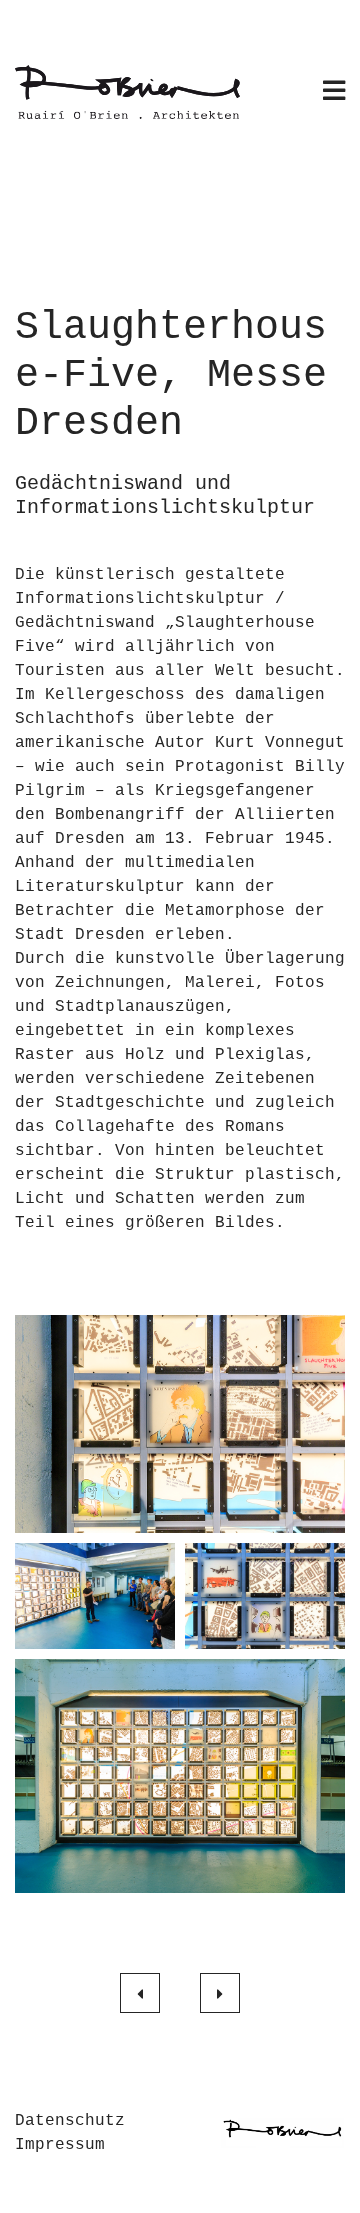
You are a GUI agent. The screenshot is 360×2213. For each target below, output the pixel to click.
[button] (180, 1424)
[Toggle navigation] (334, 92)
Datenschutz (70, 2121)
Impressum (60, 2145)
